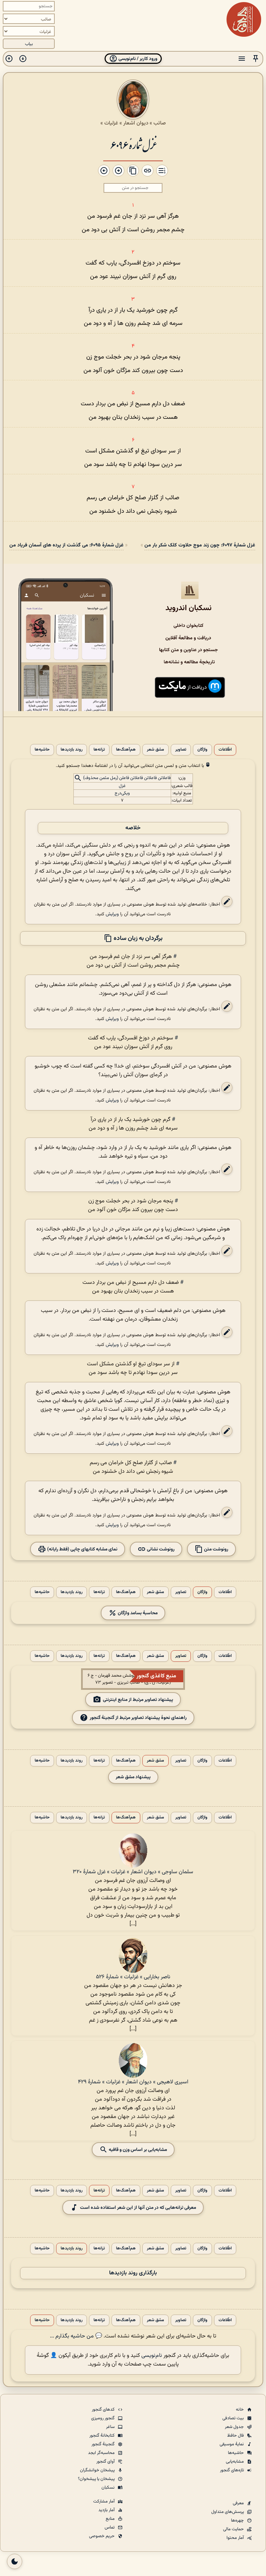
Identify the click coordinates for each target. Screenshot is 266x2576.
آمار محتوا (236, 2538)
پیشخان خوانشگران (98, 2470)
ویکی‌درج (122, 793)
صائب (160, 123)
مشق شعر (156, 750)
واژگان (202, 750)
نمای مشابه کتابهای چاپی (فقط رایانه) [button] (82, 1549)
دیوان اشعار (136, 123)
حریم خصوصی (102, 2536)
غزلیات (111, 123)
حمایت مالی (234, 2529)
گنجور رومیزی (103, 2418)
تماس (110, 2527)
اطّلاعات (225, 750)
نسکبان (109, 2488)
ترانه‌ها (99, 750)
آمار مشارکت (104, 2501)
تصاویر (181, 750)
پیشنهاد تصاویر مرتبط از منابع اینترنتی (138, 1700)
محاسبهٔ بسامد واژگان (137, 1613)
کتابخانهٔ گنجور (103, 2436)
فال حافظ (236, 2436)
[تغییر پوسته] (15, 2561)
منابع (111, 2519)
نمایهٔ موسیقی (232, 2444)
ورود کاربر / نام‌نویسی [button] (137, 59)
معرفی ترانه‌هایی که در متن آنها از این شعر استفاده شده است (138, 2208)
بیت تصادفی (234, 2418)
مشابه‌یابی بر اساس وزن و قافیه (137, 2150)
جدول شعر (235, 2427)
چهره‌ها (238, 2521)
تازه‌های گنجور (232, 2470)
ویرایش (112, 914)
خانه (240, 2410)
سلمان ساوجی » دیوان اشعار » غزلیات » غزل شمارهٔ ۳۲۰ (133, 1872)
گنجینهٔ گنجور (104, 2444)
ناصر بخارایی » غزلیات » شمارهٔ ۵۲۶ (133, 1977)
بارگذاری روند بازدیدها (133, 2273)
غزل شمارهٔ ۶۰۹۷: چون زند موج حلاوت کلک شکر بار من (200, 545)
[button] (256, 59)
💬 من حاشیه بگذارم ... (76, 2336)
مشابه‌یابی (235, 2462)
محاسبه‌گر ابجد (102, 2453)
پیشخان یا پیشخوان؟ (97, 2479)
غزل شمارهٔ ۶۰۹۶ (133, 144)
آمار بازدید (107, 2510)
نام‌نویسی (152, 2356)
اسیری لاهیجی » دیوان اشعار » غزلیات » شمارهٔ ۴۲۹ (133, 2082)
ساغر (111, 2427)
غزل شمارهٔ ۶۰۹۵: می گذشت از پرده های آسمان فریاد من (66, 545)
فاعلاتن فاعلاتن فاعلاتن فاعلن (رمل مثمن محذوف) (127, 778)
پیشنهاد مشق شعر (133, 1777)
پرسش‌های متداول (228, 2512)
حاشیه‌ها (42, 750)
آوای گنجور (106, 2462)
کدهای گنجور (104, 2410)
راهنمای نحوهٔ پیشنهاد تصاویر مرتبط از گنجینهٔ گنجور (138, 1718)
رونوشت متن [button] (216, 1549)
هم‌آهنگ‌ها (126, 750)
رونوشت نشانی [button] (160, 1549)
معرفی (239, 2503)
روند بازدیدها (72, 750)
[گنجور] (244, 19)
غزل (122, 786)
